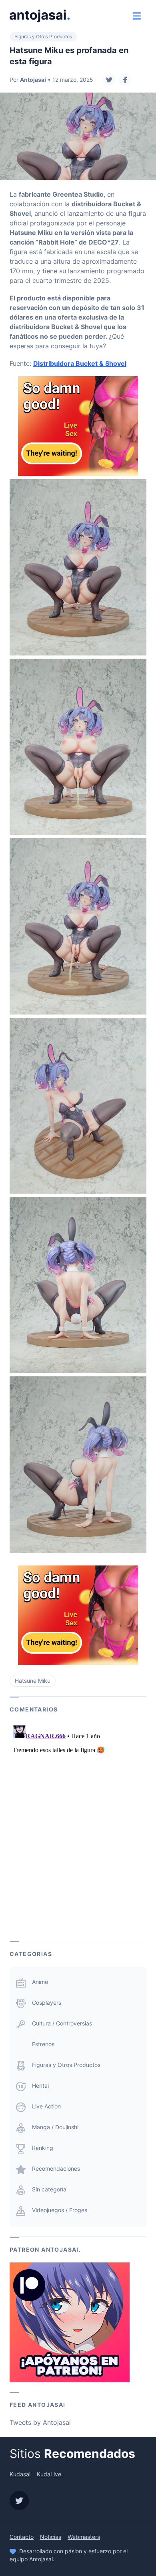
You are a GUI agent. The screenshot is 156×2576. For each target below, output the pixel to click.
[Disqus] (78, 1822)
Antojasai (33, 80)
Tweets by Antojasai (40, 2422)
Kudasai (20, 2474)
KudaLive (49, 2474)
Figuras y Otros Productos (43, 37)
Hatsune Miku (33, 1681)
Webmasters (84, 2537)
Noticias (51, 2537)
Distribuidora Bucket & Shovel (80, 363)
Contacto (22, 2537)
